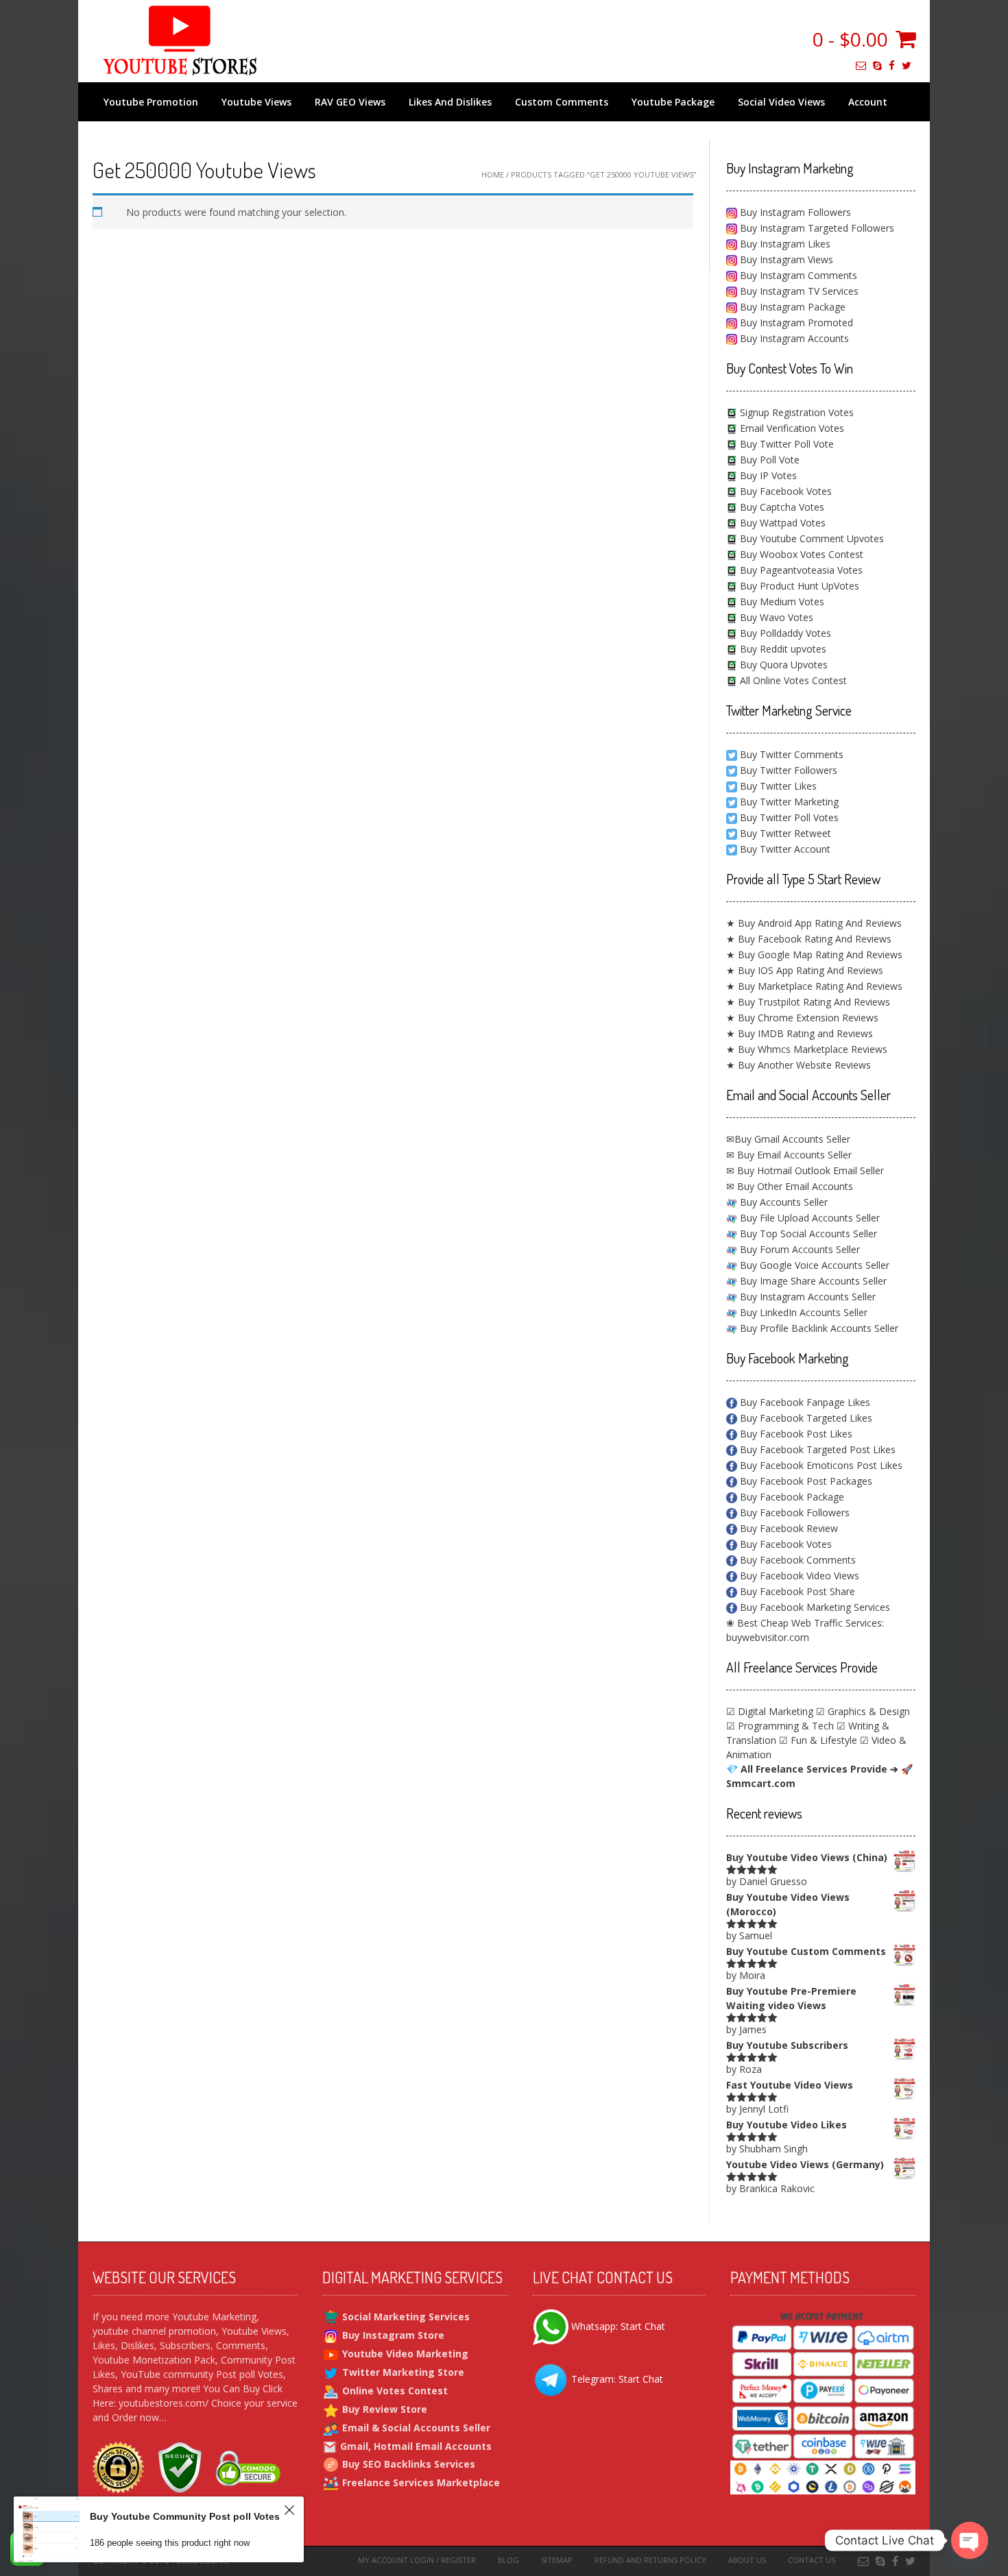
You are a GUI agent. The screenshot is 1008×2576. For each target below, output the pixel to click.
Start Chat (643, 2326)
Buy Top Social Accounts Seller (807, 1234)
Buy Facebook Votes (784, 491)
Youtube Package (673, 102)
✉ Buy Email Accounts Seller (789, 1155)
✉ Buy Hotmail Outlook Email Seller (805, 1170)
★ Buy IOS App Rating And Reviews (805, 970)
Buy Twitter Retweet (785, 833)
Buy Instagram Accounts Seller (806, 1297)
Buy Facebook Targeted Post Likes (816, 1449)
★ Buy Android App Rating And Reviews (814, 923)
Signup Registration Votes (795, 412)
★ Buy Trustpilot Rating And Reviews (808, 1002)
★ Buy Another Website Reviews (799, 1065)
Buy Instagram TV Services (798, 291)
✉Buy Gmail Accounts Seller (788, 1139)
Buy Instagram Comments (797, 275)
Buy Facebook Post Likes (795, 1434)
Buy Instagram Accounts (793, 338)
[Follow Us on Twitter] (907, 65)
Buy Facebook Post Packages (805, 1481)
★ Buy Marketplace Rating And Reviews (814, 986)
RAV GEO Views (350, 102)
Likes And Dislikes (450, 102)
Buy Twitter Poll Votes (789, 817)
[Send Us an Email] (861, 65)
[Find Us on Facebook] (892, 65)
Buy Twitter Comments (792, 754)
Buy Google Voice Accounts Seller (813, 1265)
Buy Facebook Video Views (798, 1576)
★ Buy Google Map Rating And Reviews (814, 955)
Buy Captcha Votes (781, 507)
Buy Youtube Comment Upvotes (811, 538)
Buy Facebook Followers (793, 1512)
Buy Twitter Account (785, 849)
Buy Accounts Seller (782, 1202)
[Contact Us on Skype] (877, 65)
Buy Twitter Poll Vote (785, 444)
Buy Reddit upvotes (782, 649)
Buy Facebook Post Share (796, 1591)
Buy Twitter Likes (778, 786)
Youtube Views (256, 102)
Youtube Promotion (151, 102)
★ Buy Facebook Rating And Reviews (809, 939)
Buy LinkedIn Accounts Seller (802, 1312)
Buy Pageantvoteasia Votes (800, 570)
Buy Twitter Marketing (789, 802)
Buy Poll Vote (768, 460)
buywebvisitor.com (768, 1637)
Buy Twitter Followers (789, 770)
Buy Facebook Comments (796, 1560)
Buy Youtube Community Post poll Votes (185, 2516)
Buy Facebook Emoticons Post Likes (820, 1465)
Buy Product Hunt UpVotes (798, 586)
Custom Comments (562, 102)
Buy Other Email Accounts (794, 1186)
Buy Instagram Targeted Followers (816, 228)
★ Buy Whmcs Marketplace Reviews (807, 1049)
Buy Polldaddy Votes (784, 633)
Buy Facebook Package (791, 1497)
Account (868, 102)
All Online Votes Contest (792, 680)
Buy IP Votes (767, 475)
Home (493, 174)
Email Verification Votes (791, 428)
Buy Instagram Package (791, 307)
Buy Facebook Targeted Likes (805, 1418)
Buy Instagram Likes (784, 244)
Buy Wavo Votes (775, 617)
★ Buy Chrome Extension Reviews (802, 1018)
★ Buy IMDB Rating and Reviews (800, 1033)
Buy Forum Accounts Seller (799, 1249)
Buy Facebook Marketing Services (814, 1607)
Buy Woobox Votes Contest (800, 554)
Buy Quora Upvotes (782, 665)
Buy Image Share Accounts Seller (812, 1281)
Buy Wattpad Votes (781, 523)
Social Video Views (781, 102)
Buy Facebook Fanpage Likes (804, 1402)
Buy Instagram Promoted (795, 323)
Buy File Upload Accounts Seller (808, 1218)
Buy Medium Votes (781, 602)
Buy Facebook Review (788, 1528)
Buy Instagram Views (785, 259)
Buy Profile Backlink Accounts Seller (818, 1328)
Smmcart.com (761, 1783)
